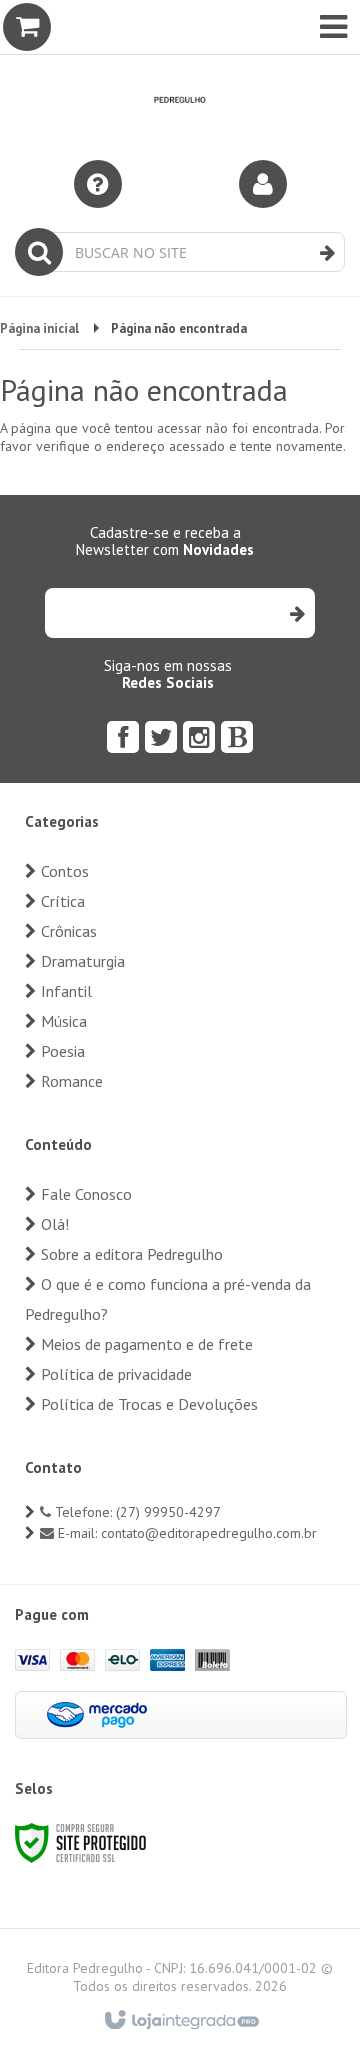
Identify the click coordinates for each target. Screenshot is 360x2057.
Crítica (63, 901)
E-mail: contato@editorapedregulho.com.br (185, 1533)
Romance (72, 1081)
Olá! (55, 1224)
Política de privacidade (116, 1374)
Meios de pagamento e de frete (147, 1344)
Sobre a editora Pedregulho (132, 1254)
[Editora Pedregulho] (180, 70)
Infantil (66, 991)
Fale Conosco (86, 1194)
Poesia (63, 1051)
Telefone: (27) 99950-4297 (136, 1512)
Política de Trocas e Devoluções (149, 1404)
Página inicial (39, 328)
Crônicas (69, 931)
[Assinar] (296, 613)
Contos (65, 871)
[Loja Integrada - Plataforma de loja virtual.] (180, 2021)
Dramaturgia (83, 961)
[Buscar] (327, 253)
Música (64, 1021)
